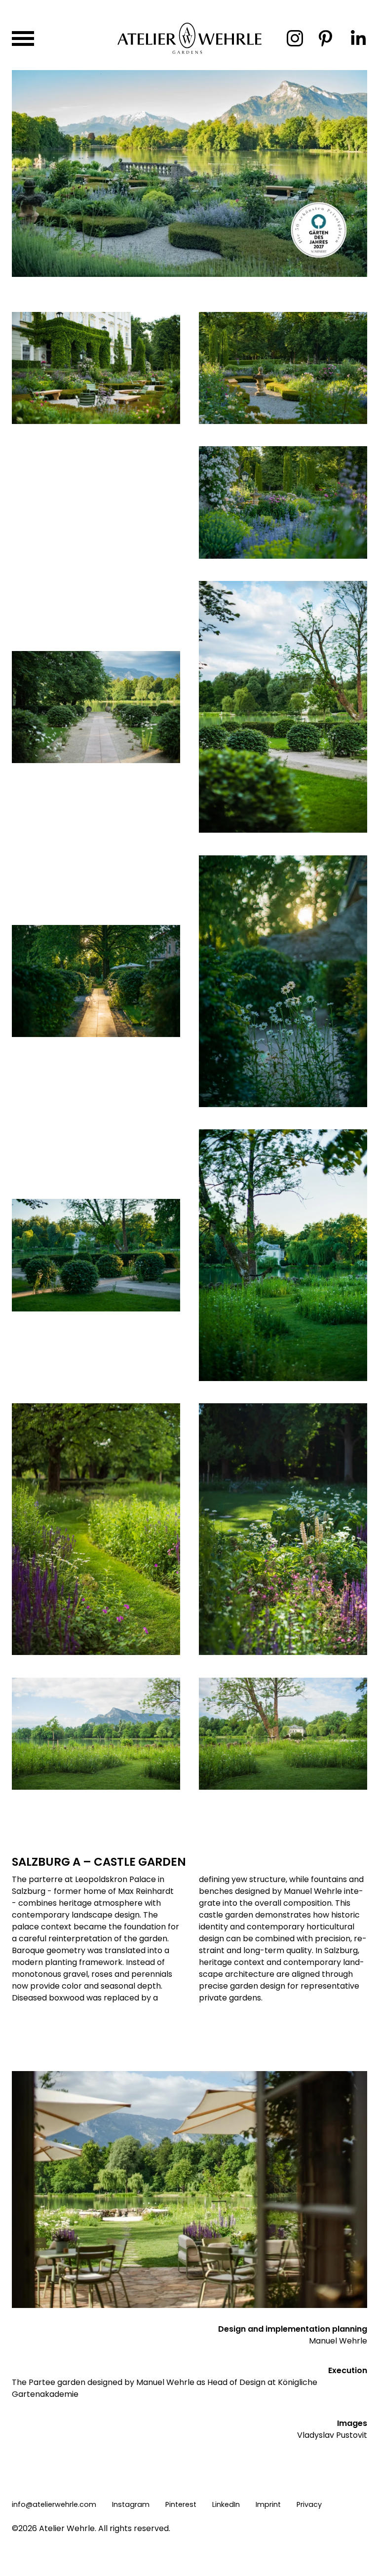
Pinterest (181, 2504)
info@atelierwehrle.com (54, 2504)
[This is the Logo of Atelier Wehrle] (189, 53)
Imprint (268, 2504)
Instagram (131, 2504)
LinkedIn (226, 2504)
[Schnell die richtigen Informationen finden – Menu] (23, 38)
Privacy (309, 2504)
